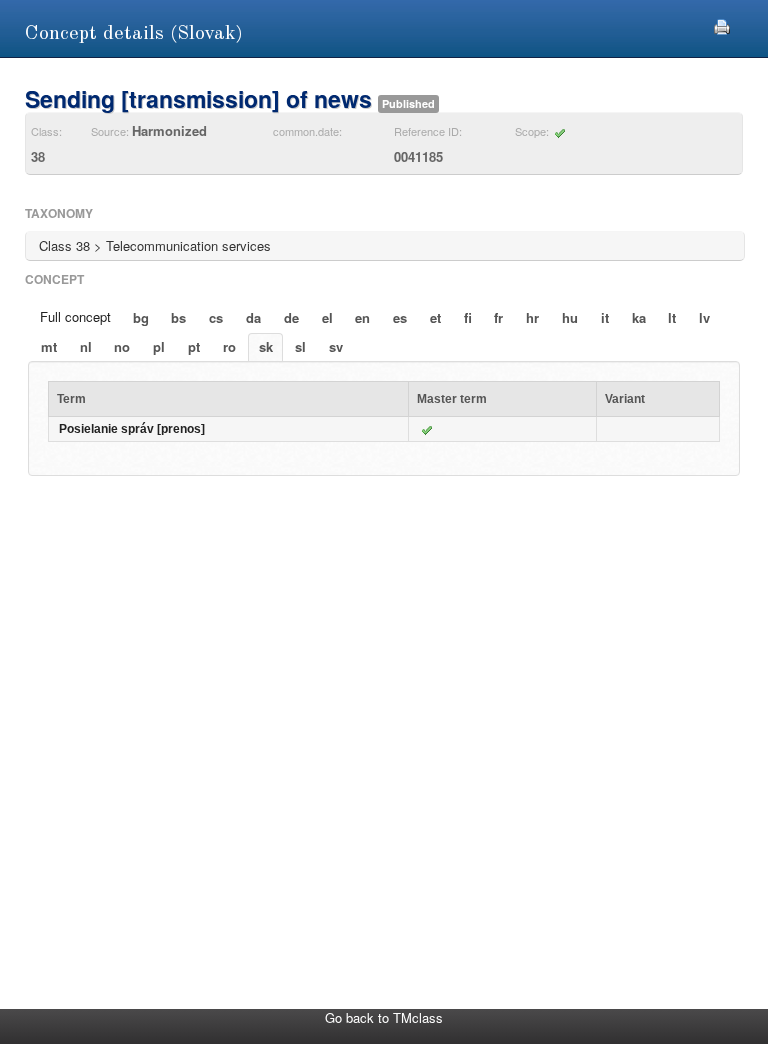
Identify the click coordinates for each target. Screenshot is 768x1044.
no (122, 346)
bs (178, 317)
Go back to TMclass (384, 1017)
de (291, 317)
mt (49, 346)
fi (468, 317)
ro (229, 346)
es (400, 317)
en (362, 317)
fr (498, 317)
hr (532, 317)
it (605, 317)
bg (141, 317)
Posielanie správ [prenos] (132, 429)
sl (300, 346)
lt (672, 317)
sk (266, 346)
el (327, 317)
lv (704, 317)
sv (336, 346)
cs (216, 317)
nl (86, 346)
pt (194, 346)
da (253, 317)
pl (159, 346)
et (435, 317)
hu (570, 317)
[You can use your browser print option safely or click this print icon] (722, 24)
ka (639, 317)
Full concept (75, 316)
